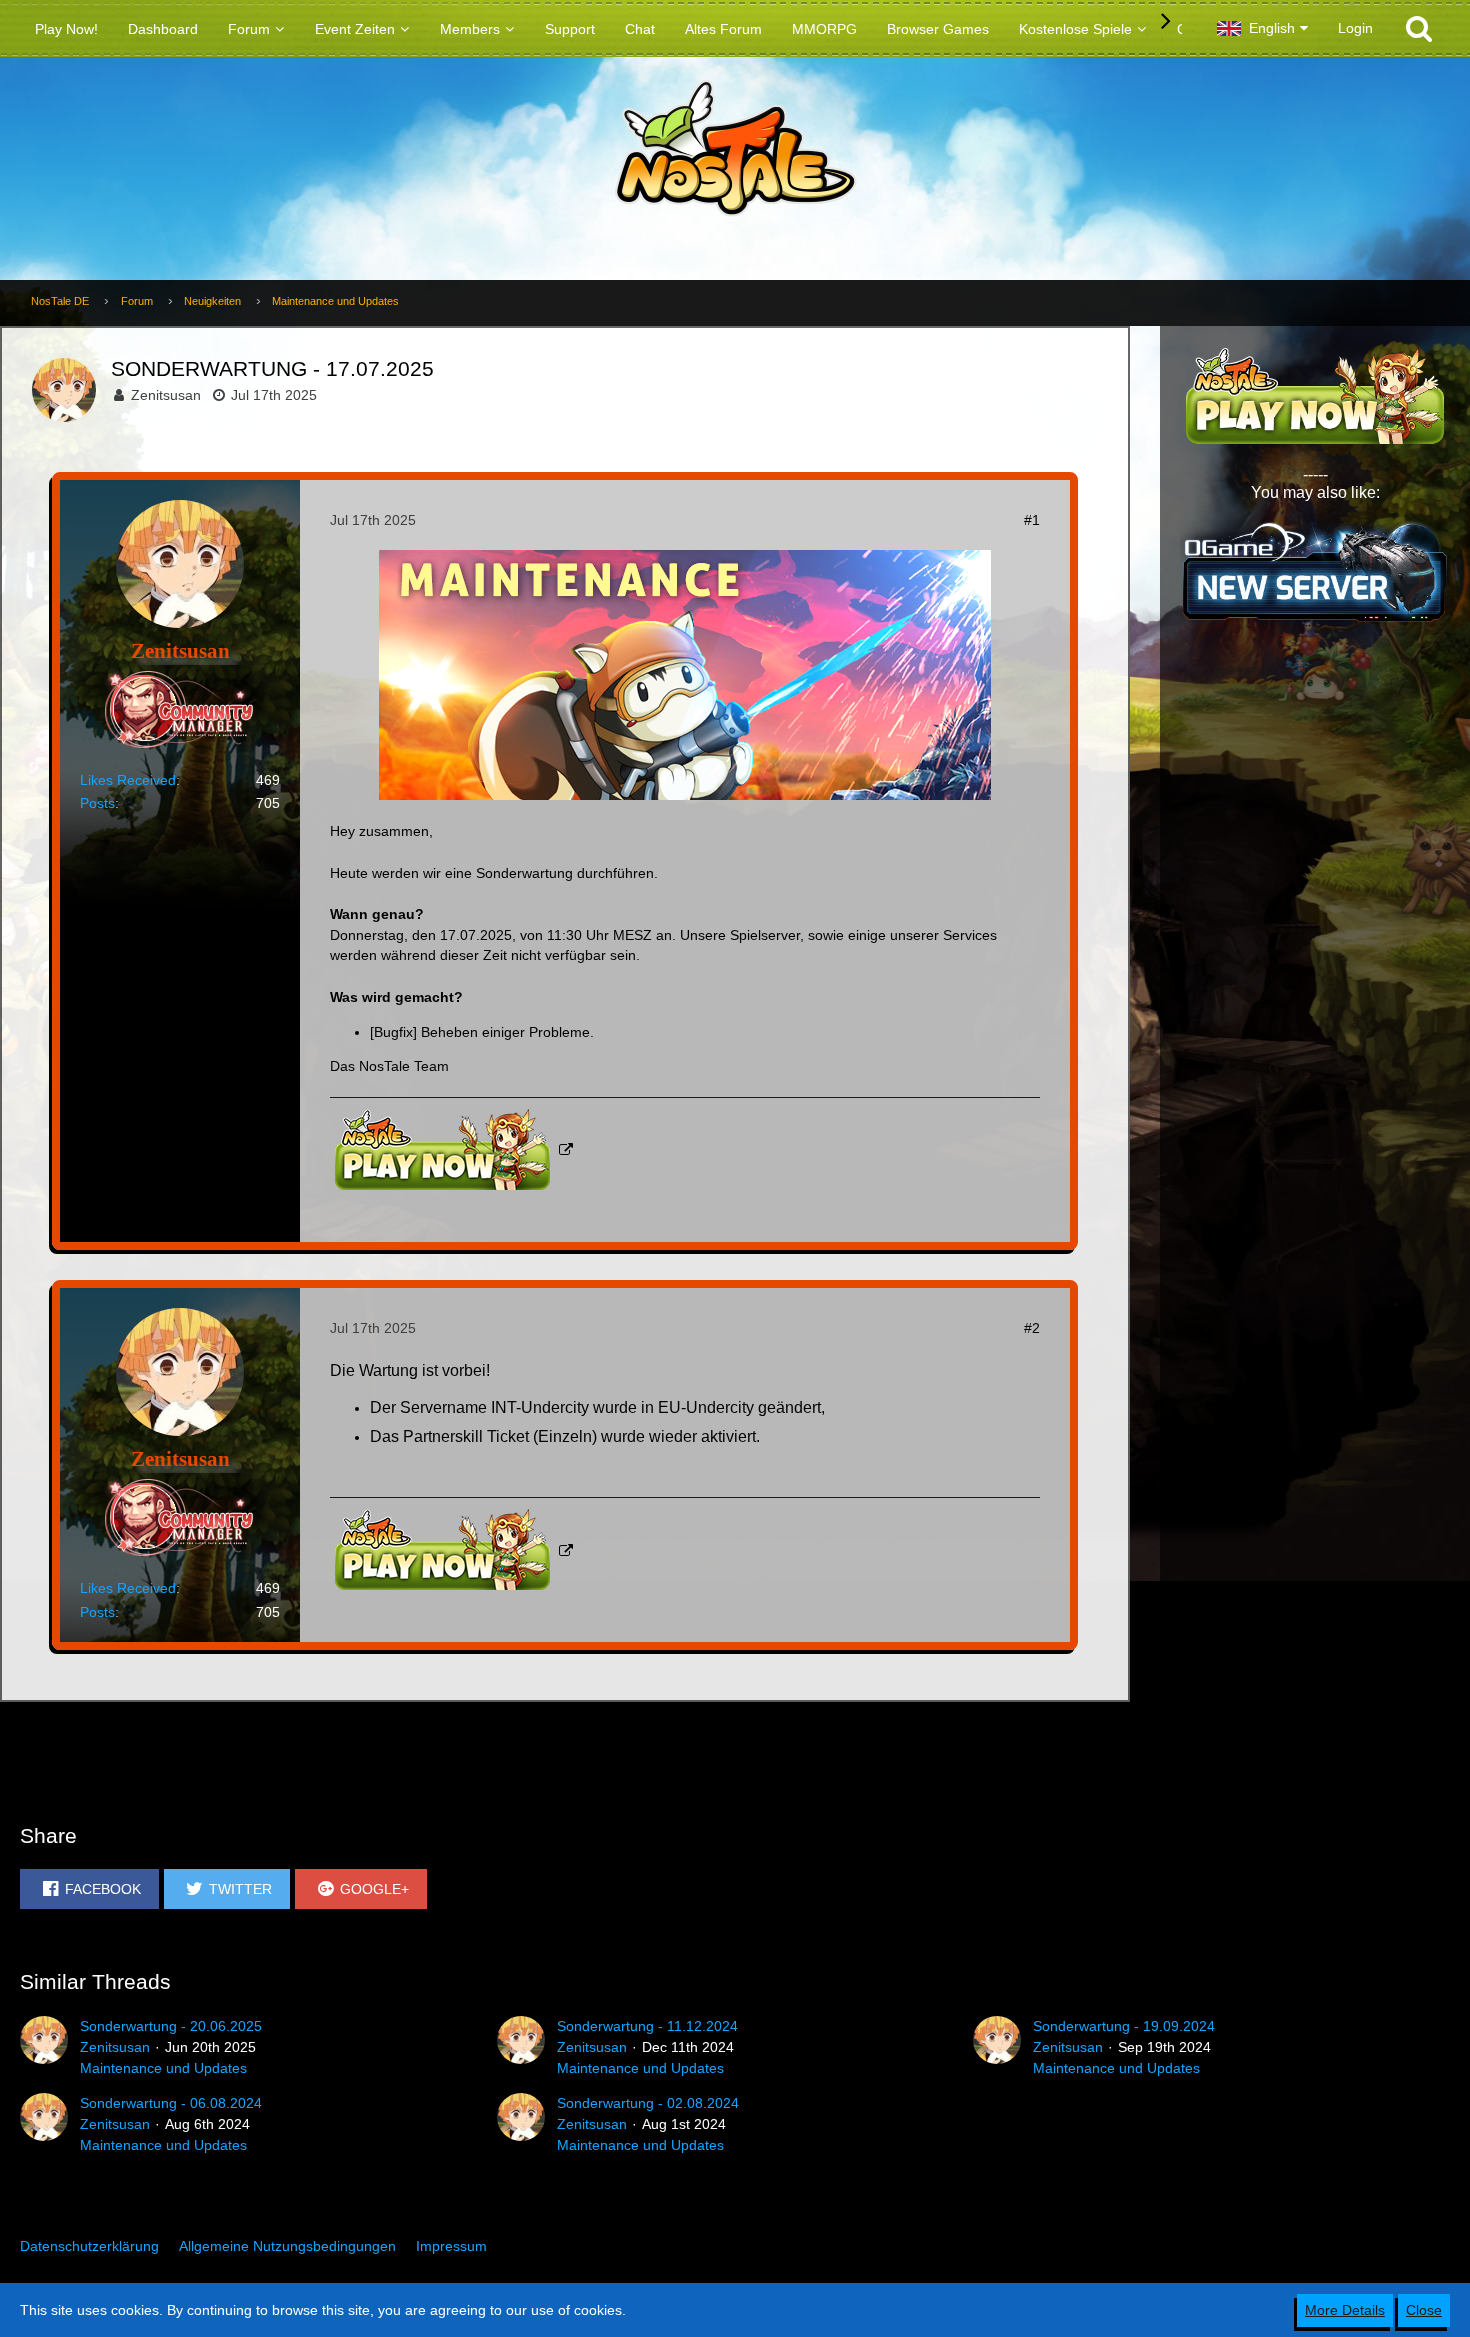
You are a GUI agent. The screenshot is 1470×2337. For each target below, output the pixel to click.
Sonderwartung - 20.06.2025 (171, 2026)
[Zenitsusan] (44, 2047)
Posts (97, 803)
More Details (1345, 2310)
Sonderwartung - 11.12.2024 (647, 2026)
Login (1355, 28)
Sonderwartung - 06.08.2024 (171, 2103)
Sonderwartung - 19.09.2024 (1124, 2026)
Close (1424, 2310)
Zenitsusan (166, 395)
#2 (1032, 1328)
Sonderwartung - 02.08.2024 (648, 2103)
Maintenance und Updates (163, 2068)
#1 (1032, 520)
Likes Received (128, 780)
